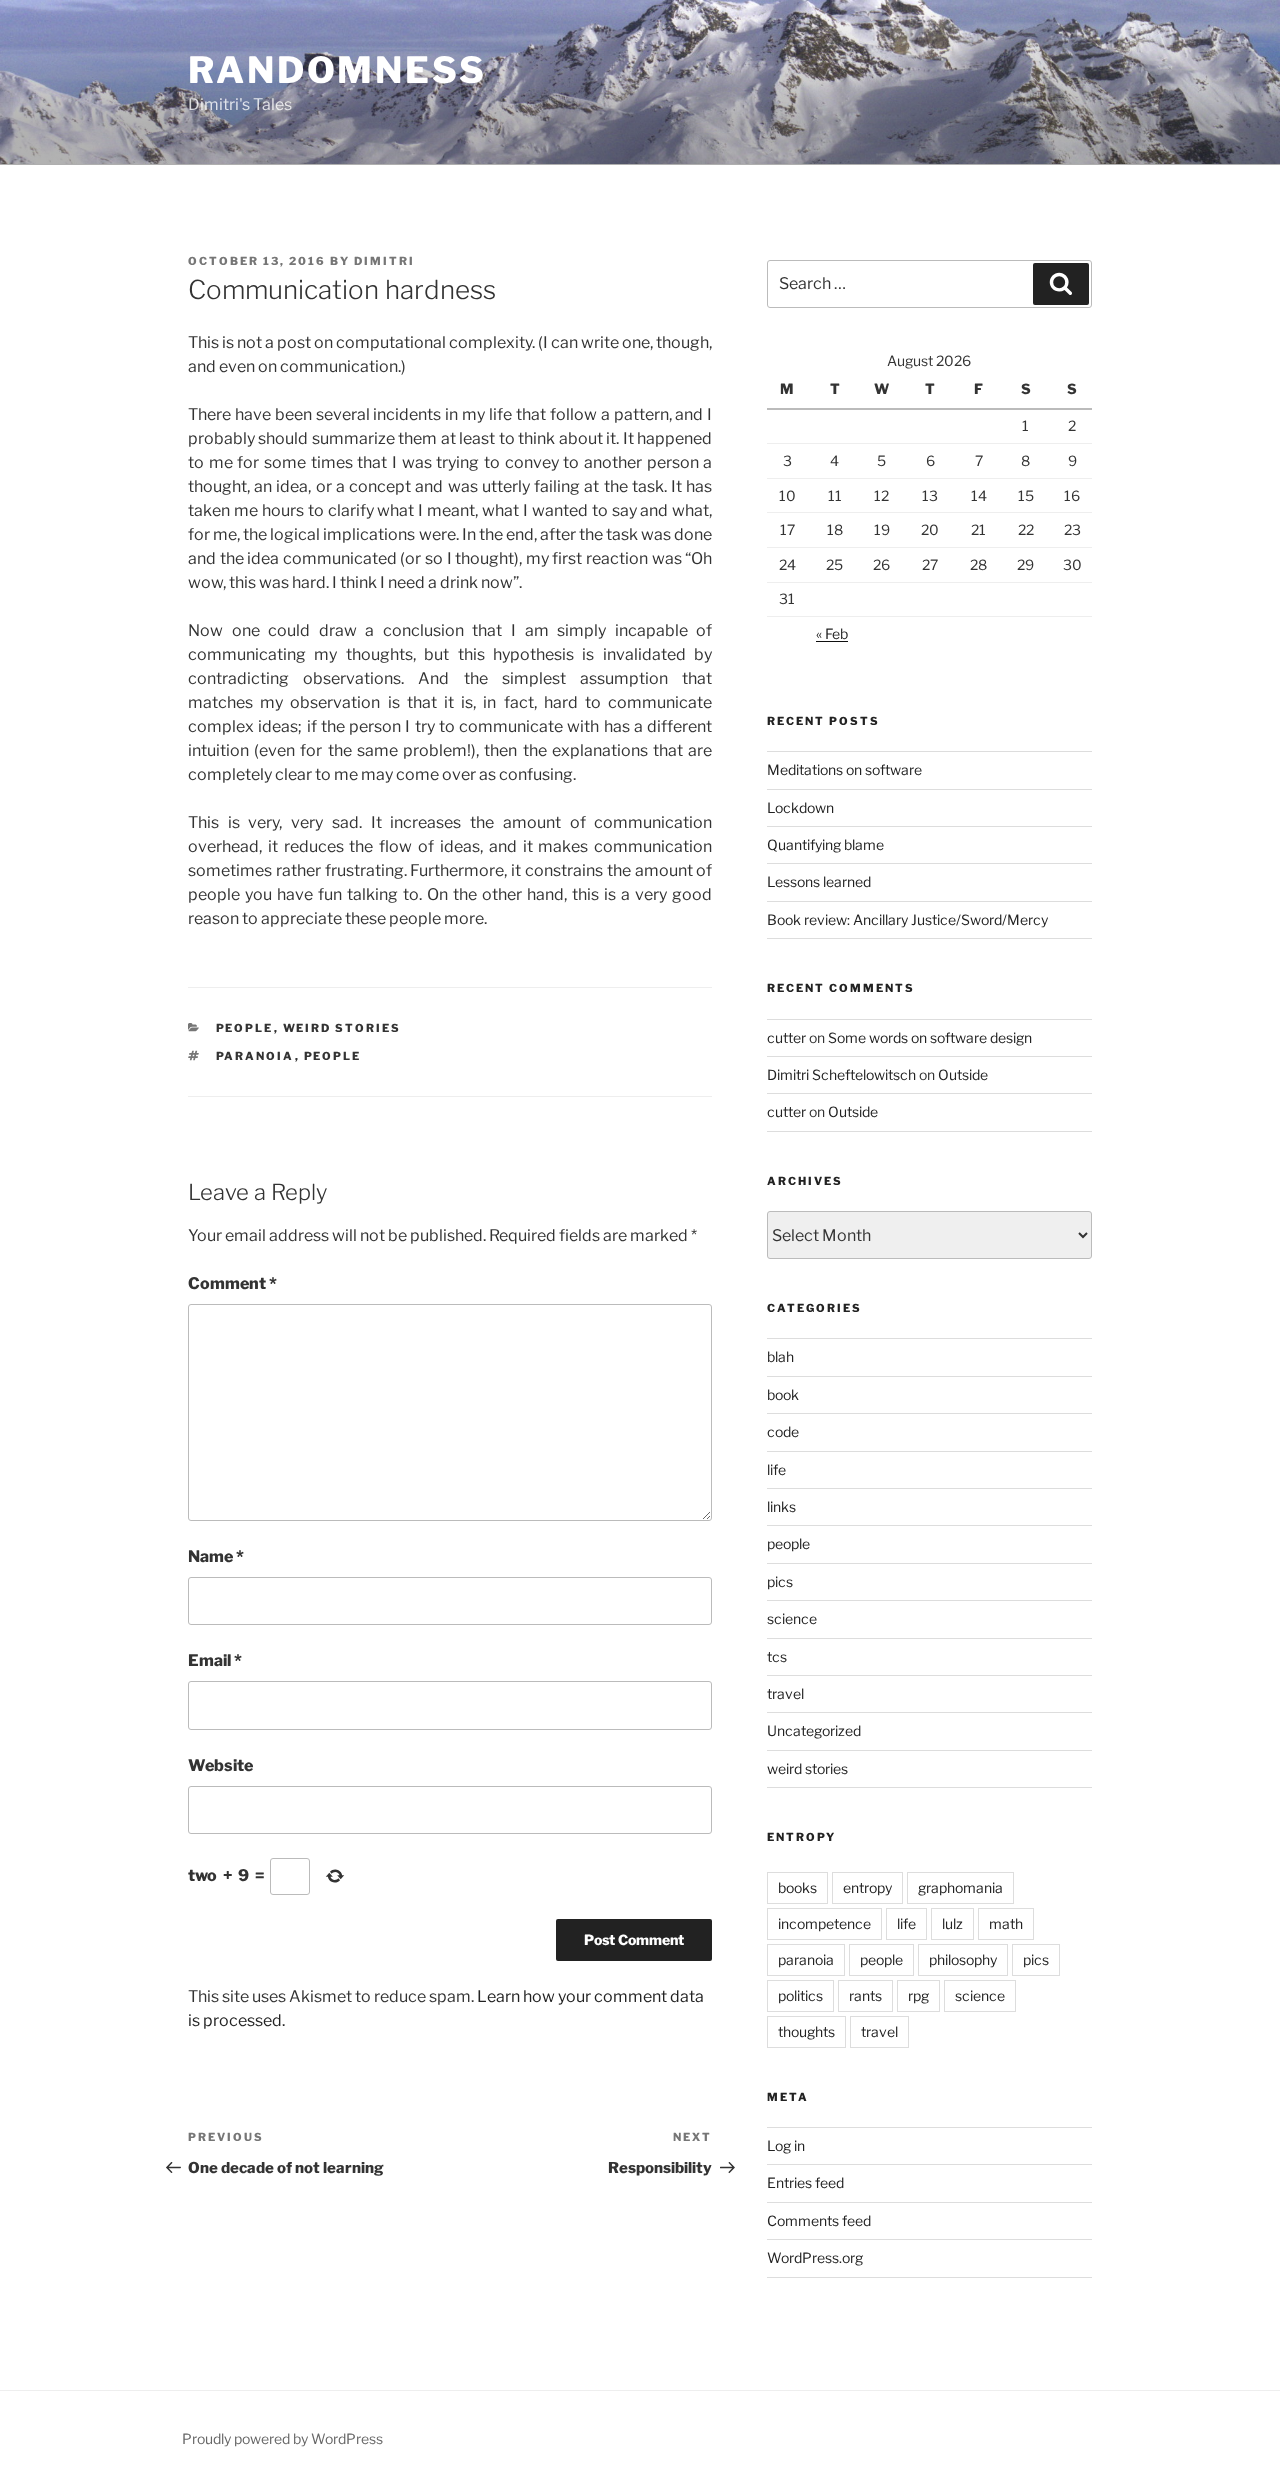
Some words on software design (930, 1037)
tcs (777, 1656)
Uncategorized (814, 1730)
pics (780, 1581)
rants (865, 1995)
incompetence (824, 1923)
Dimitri (384, 261)
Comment (232, 1283)
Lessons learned (819, 881)
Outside (963, 1074)
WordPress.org (815, 2257)
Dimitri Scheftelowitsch (841, 1074)
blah (780, 1356)
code (783, 1431)
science (792, 1618)
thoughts (806, 2031)
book (783, 1394)
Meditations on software (844, 769)
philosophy (963, 1959)
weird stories (342, 1028)
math (1006, 1923)
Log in (786, 2145)
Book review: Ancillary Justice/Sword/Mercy (907, 919)
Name (216, 1556)
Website (220, 1765)
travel (785, 1693)
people (245, 1028)
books (797, 1887)
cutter (786, 1037)
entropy (867, 1887)
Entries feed (805, 2182)
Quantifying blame (825, 844)
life (776, 1469)
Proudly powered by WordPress (282, 2438)
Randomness (337, 70)
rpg (918, 1995)
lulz (952, 1923)
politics (800, 1995)
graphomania (960, 1887)
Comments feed (819, 2220)
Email (215, 1660)
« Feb (832, 633)
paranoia (255, 1056)
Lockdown (800, 807)
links (781, 1506)
